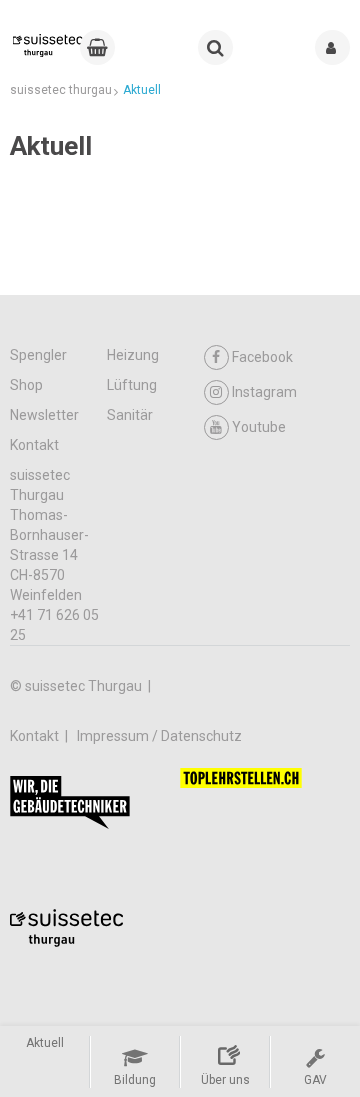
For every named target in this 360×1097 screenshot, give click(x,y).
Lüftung (132, 385)
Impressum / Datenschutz (159, 736)
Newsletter (44, 415)
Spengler (38, 355)
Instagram (264, 392)
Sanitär (130, 415)
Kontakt (34, 445)
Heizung (133, 355)
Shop (26, 385)
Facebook (262, 357)
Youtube (259, 427)
